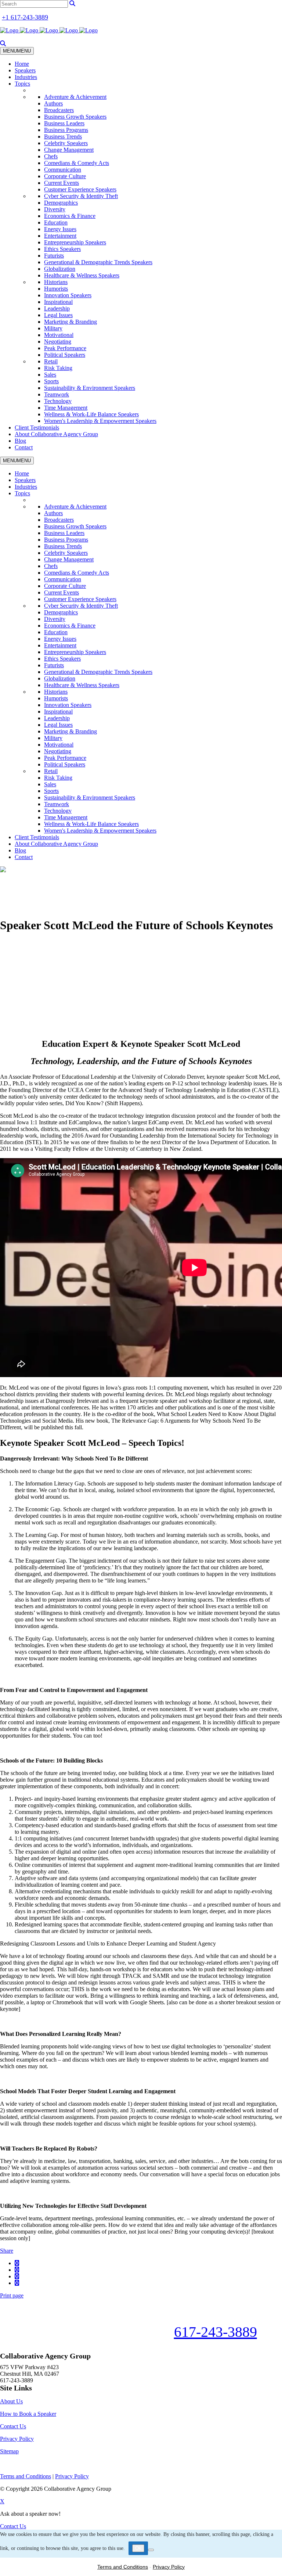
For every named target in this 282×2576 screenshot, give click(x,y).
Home (22, 64)
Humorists (56, 289)
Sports (51, 381)
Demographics (61, 203)
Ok (138, 2548)
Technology (58, 401)
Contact (24, 447)
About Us (11, 2401)
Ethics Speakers (62, 249)
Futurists (54, 256)
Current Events (62, 183)
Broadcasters (59, 110)
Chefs (51, 156)
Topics (22, 84)
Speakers (25, 70)
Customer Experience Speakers (80, 189)
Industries (26, 77)
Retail (51, 361)
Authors (53, 103)
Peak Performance (65, 348)
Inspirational (58, 302)
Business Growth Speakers (75, 117)
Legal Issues (58, 315)
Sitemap (9, 2451)
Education (56, 222)
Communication (63, 170)
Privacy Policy (17, 2439)
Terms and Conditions (123, 2567)
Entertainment (60, 236)
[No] (151, 2550)
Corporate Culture (65, 176)
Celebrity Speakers (66, 143)
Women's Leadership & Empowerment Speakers (100, 421)
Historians (56, 282)
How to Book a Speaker (28, 2414)
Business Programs (66, 130)
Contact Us (13, 2426)
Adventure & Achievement (75, 97)
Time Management (66, 408)
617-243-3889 (216, 2332)
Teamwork (57, 394)
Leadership (57, 308)
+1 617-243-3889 (25, 17)
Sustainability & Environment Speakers (90, 388)
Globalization (60, 269)
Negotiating (58, 342)
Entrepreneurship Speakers (75, 242)
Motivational (59, 335)
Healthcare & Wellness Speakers (82, 275)
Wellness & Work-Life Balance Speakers (91, 414)
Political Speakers (65, 355)
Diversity (55, 209)
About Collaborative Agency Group (56, 434)
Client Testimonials (37, 427)
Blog (20, 441)
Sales (50, 375)
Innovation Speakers (68, 295)
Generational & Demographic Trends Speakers (98, 262)
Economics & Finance (70, 216)
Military (53, 328)
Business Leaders (64, 123)
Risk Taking (58, 368)
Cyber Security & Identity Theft (81, 196)
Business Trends (63, 136)
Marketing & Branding (70, 322)
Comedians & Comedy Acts (77, 163)
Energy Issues (60, 229)
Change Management (69, 150)
